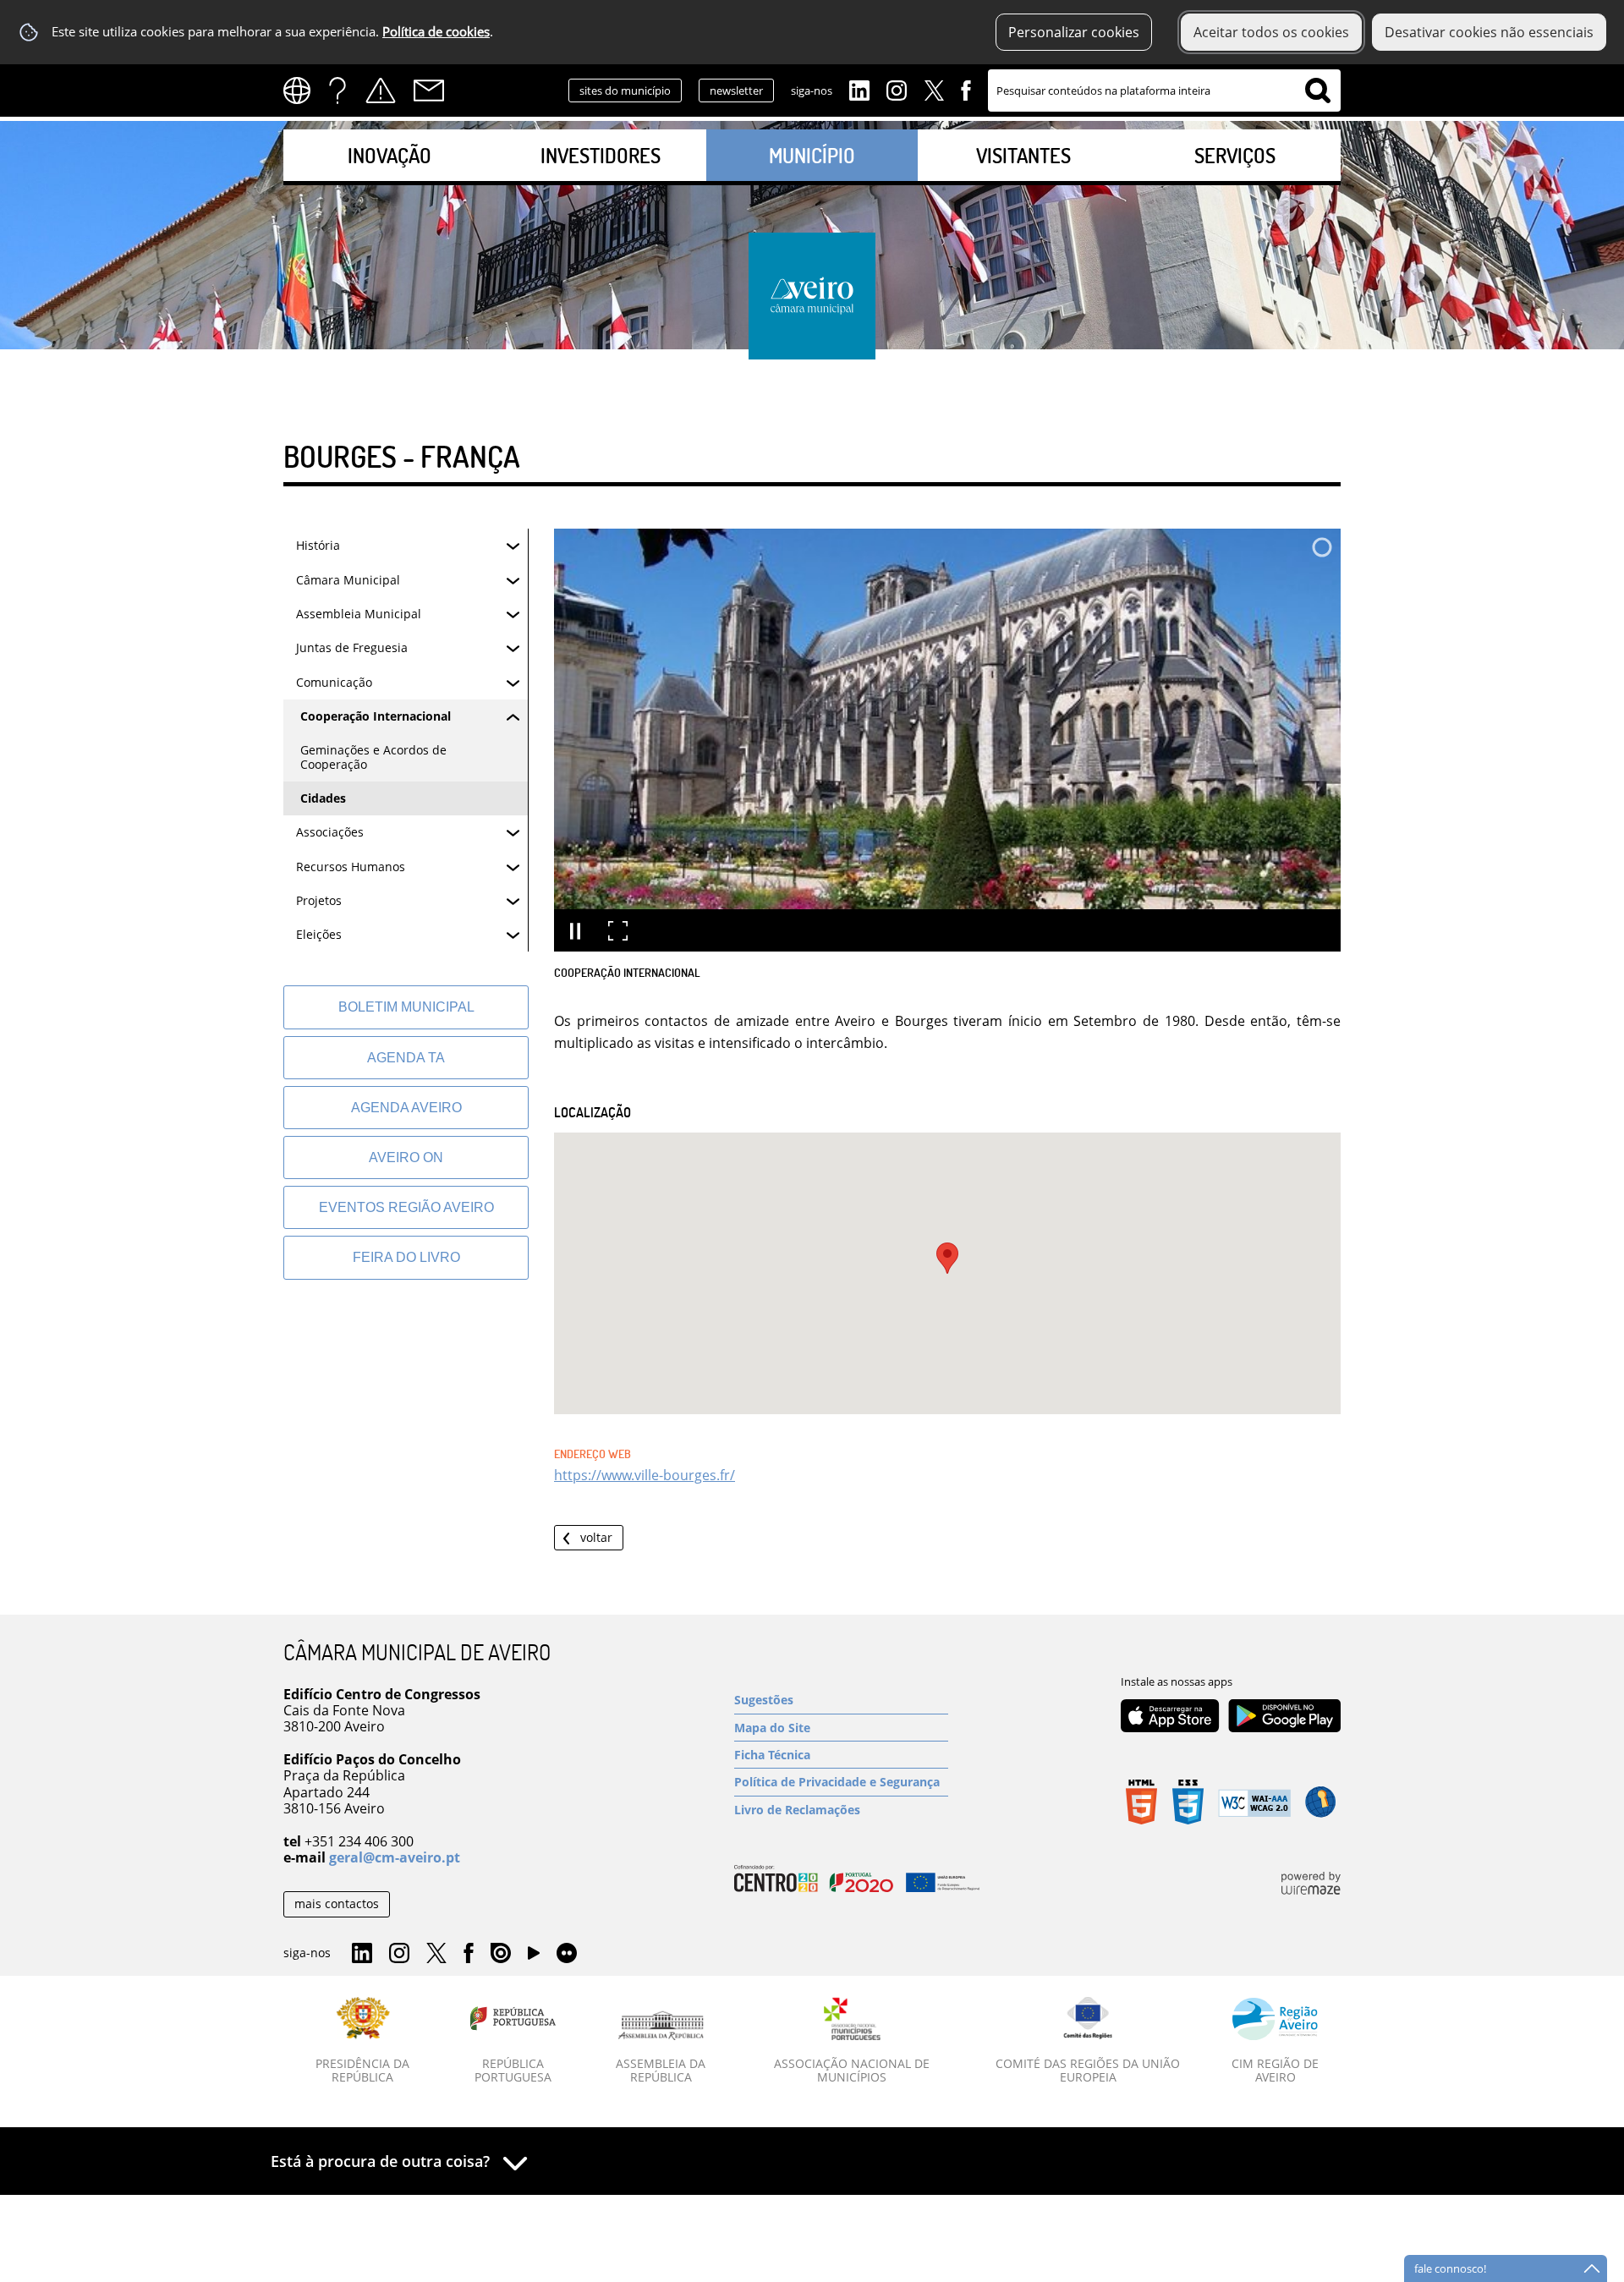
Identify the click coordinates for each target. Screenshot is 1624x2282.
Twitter (934, 89)
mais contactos (337, 1903)
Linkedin (859, 89)
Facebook (966, 89)
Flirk (567, 1954)
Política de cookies (436, 32)
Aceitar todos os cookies (1271, 32)
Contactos (429, 91)
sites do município (625, 91)
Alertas (381, 91)
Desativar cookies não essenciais (1489, 32)
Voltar (596, 1537)
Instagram (897, 89)
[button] (947, 1258)
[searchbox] (1164, 91)
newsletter (736, 91)
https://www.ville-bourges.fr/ (645, 1475)
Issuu (501, 1954)
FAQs (337, 91)
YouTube (534, 1957)
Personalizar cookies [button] (1074, 32)
